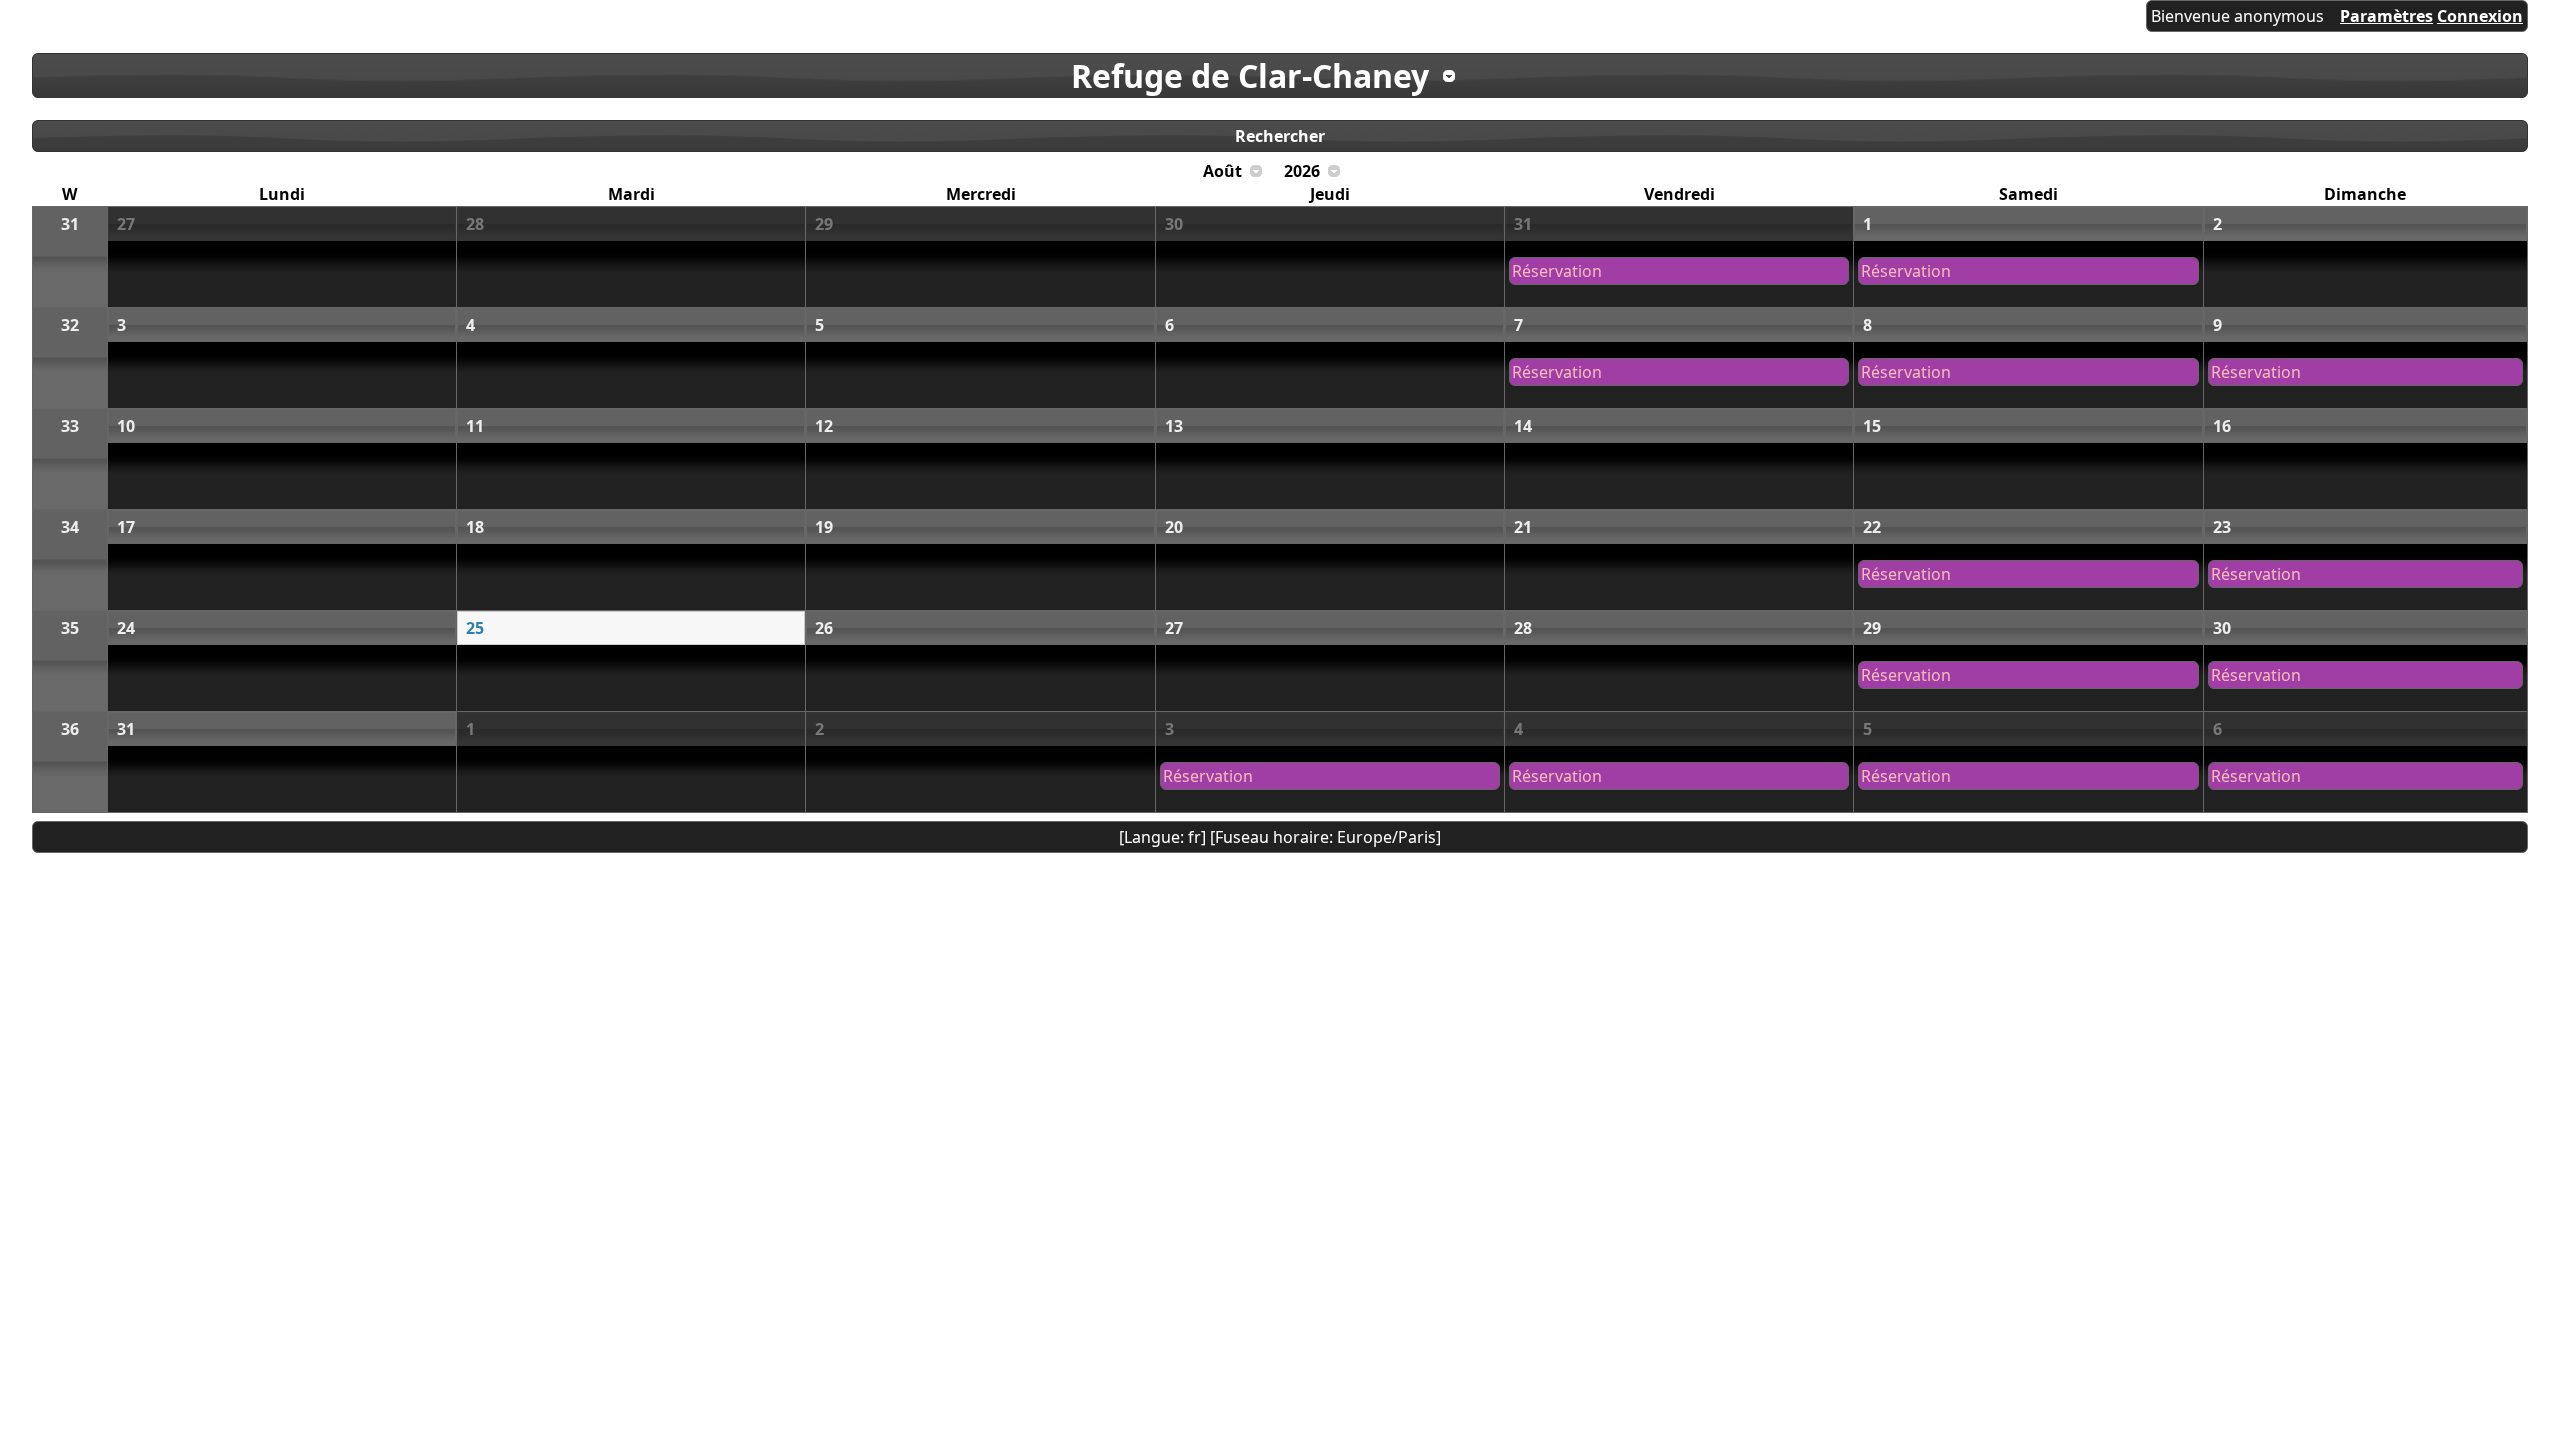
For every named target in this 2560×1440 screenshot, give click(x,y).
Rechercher (1280, 136)
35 (70, 628)
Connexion (2480, 16)
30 (1174, 224)
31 (70, 224)
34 (70, 527)
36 (70, 729)
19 (824, 527)
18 (475, 527)
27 (126, 224)
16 (2222, 426)
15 (1872, 426)
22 (1872, 527)
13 (1174, 426)
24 (126, 628)
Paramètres (2386, 16)
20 (1174, 527)
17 (126, 527)
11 (475, 426)
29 (824, 224)
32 (70, 325)
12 (824, 426)
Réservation (1557, 271)
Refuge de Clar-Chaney (1250, 75)
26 (824, 628)
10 (126, 426)
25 (475, 628)
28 (475, 224)
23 (2222, 527)
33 (70, 426)
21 (1523, 527)
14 (1523, 426)
